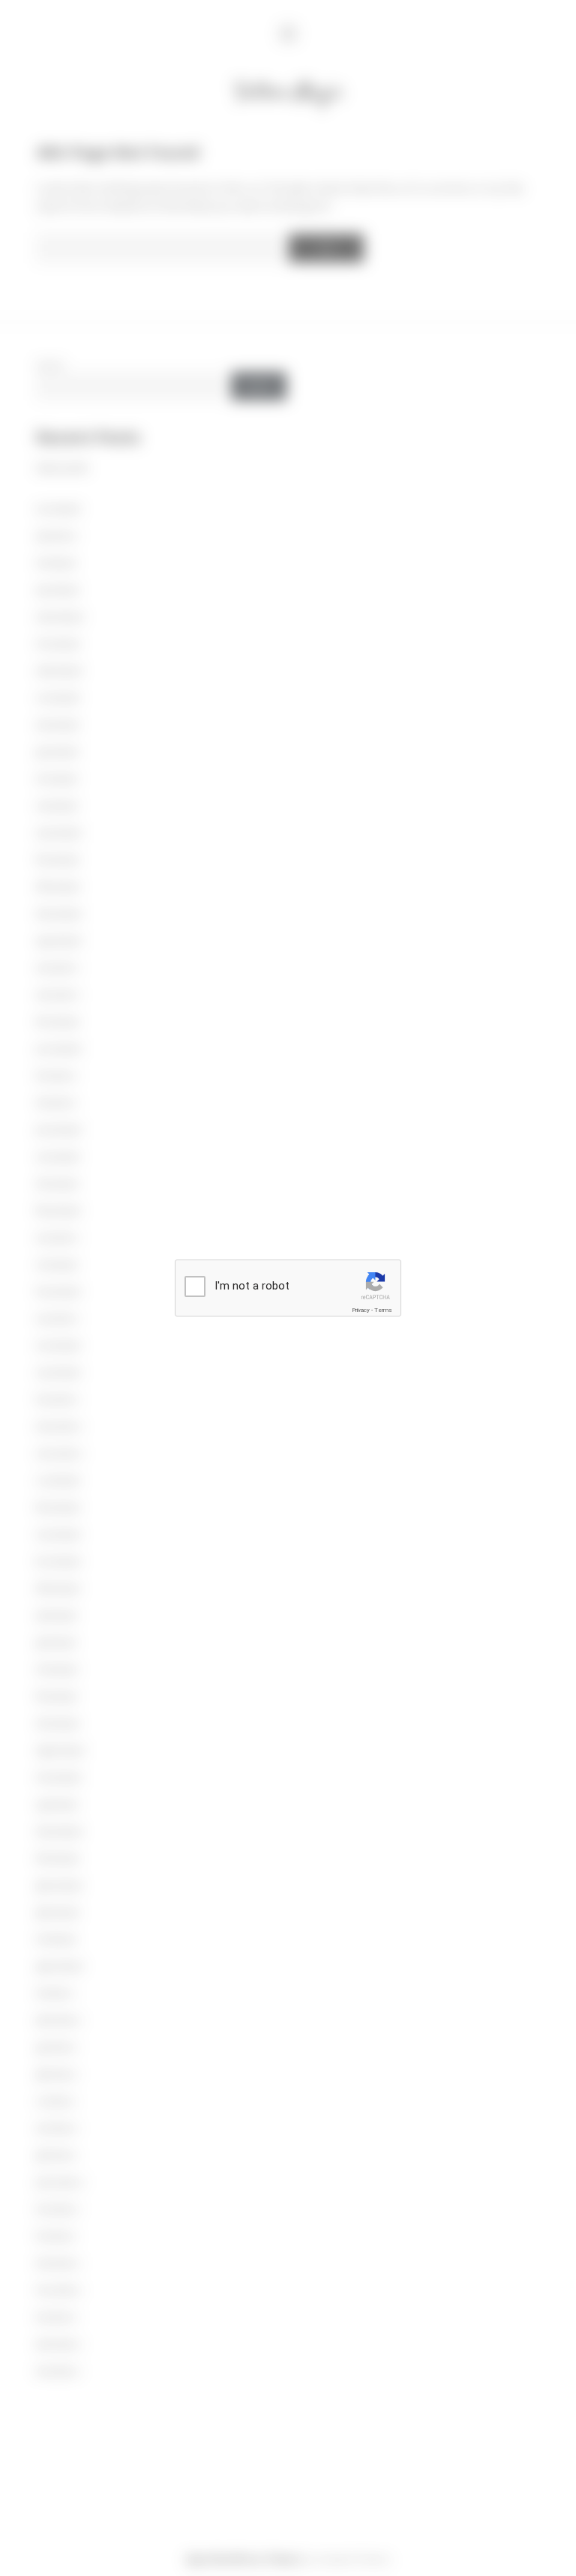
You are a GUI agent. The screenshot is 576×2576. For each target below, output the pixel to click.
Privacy (361, 1310)
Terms (383, 1310)
